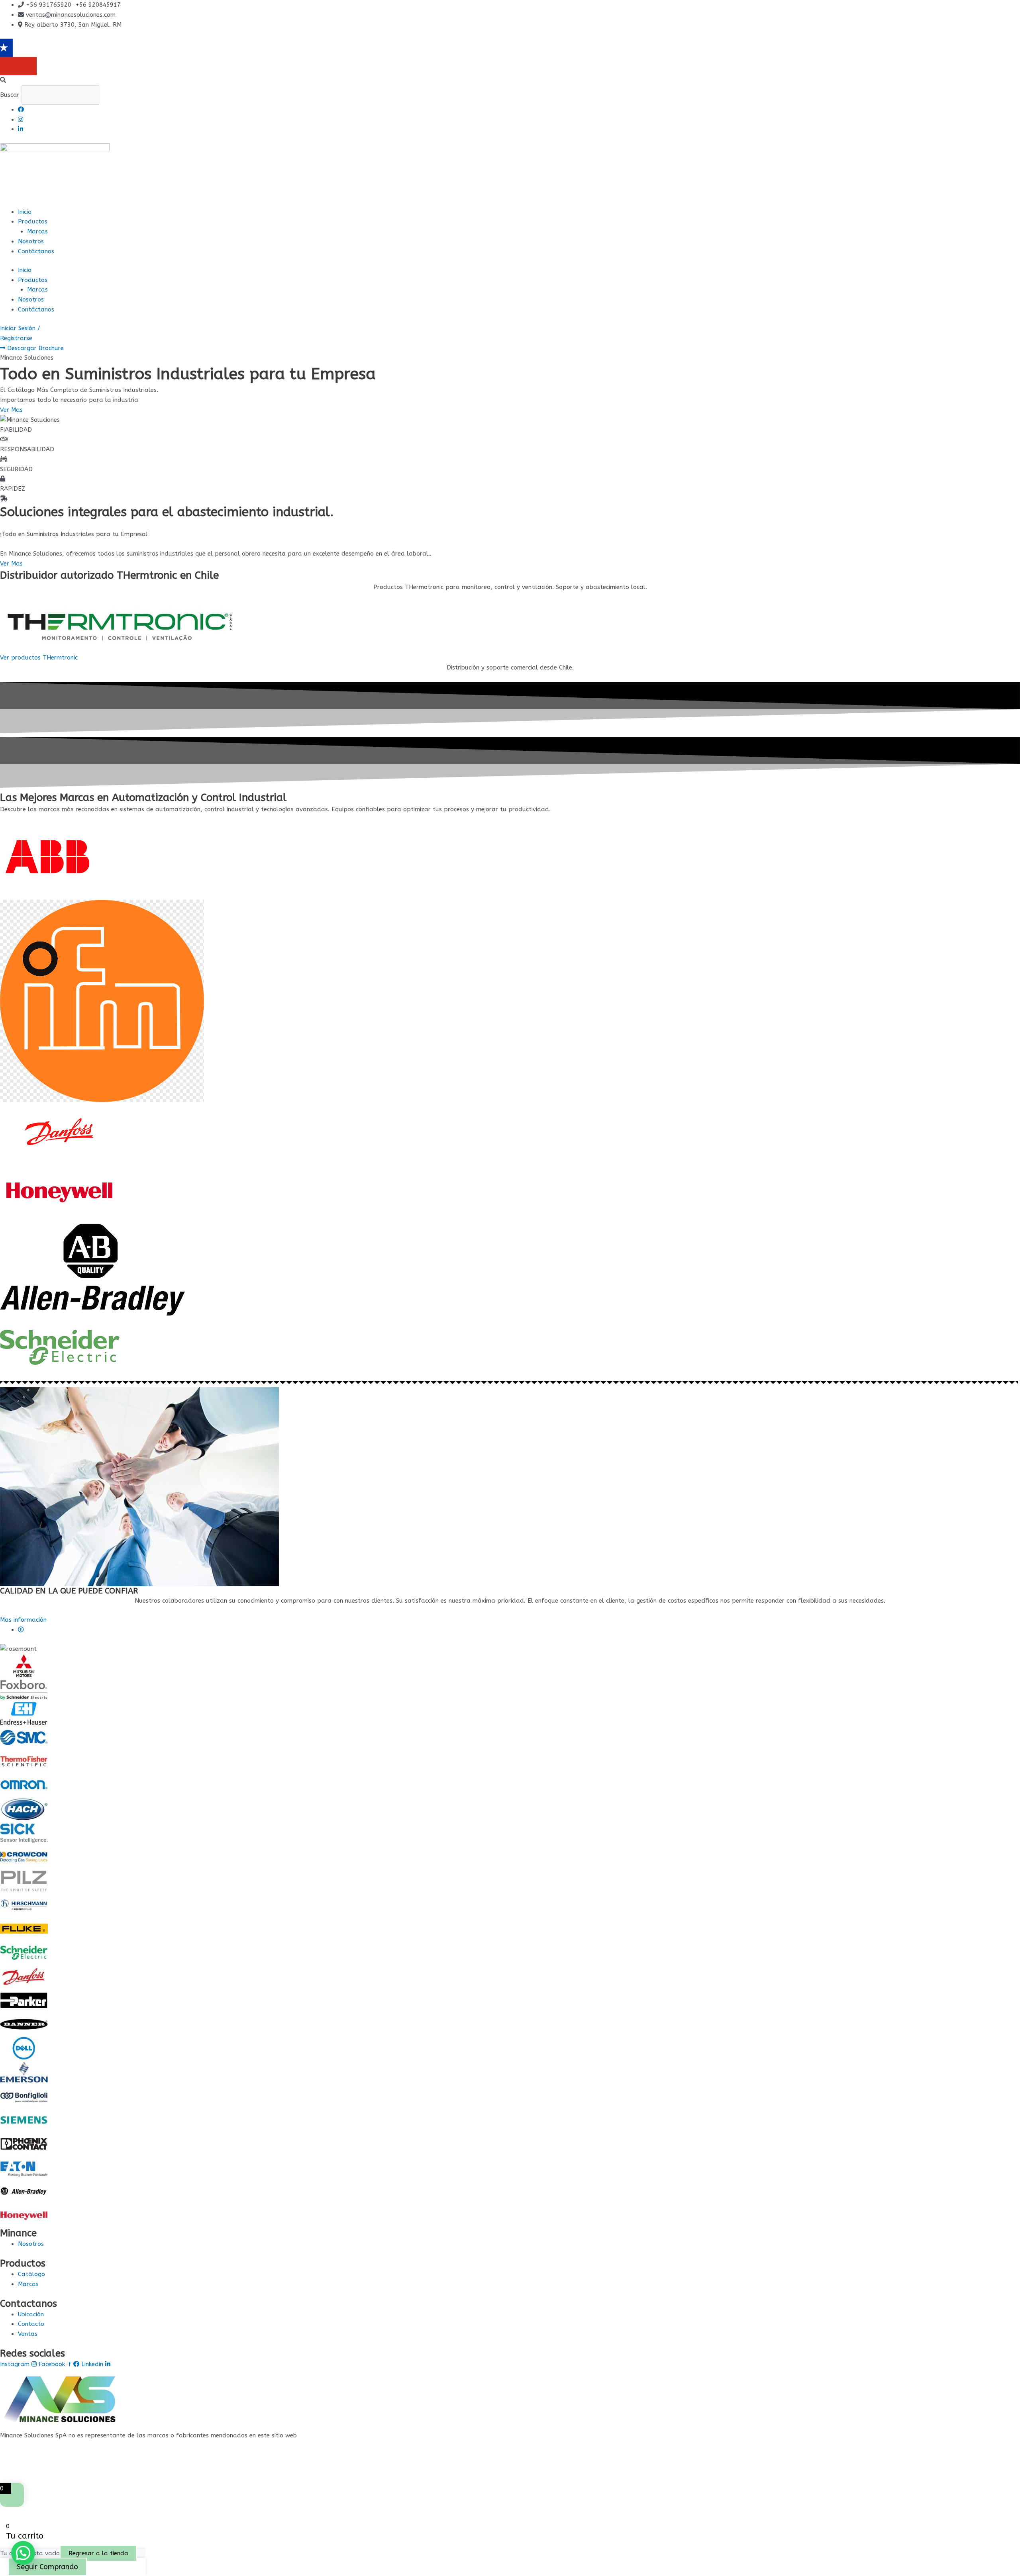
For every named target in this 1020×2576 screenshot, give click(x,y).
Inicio (25, 212)
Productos (33, 221)
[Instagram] (21, 119)
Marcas (37, 231)
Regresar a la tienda (98, 2553)
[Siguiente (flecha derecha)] (1006, 1288)
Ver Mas (11, 564)
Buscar (10, 95)
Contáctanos (36, 251)
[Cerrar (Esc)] (1011, 9)
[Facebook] (21, 110)
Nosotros (31, 241)
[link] (21, 1630)
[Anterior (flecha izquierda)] (14, 1288)
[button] (510, 80)
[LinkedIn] (21, 129)
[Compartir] (994, 9)
